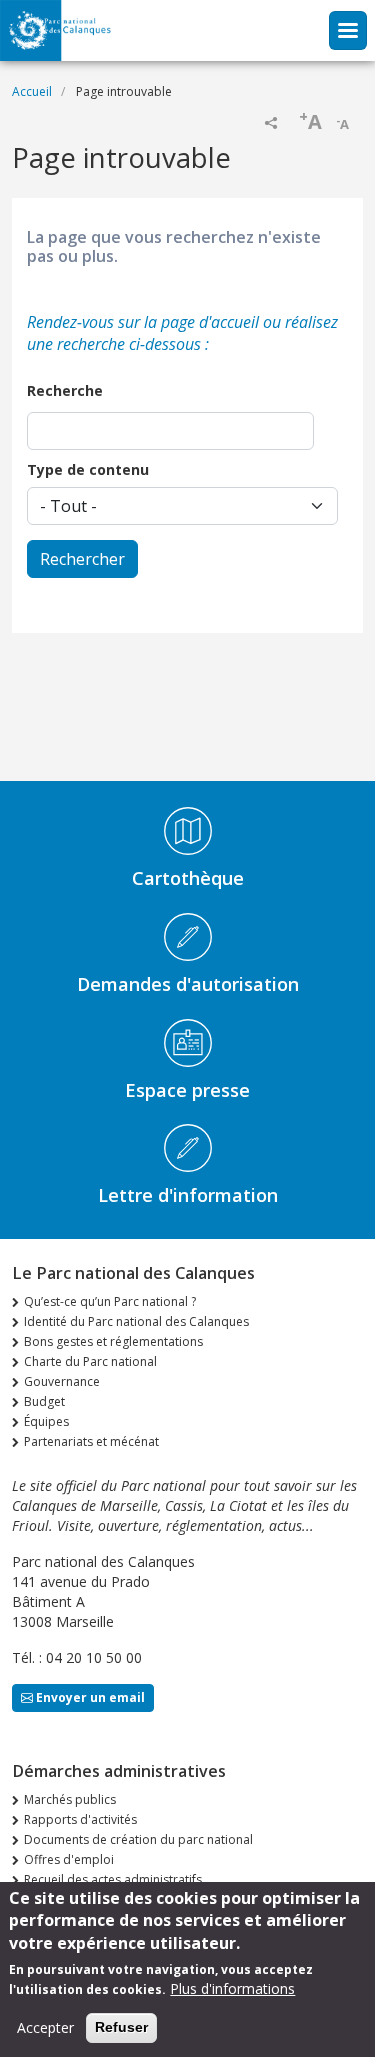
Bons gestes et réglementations (113, 1341)
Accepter (45, 2027)
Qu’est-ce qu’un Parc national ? (110, 1301)
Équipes (46, 1421)
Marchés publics (70, 1799)
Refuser (121, 2027)
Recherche (65, 390)
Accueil (32, 91)
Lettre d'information (188, 1195)
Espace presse (187, 1090)
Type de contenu (88, 469)
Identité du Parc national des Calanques (136, 1321)
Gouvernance (62, 1381)
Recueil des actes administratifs (113, 1879)
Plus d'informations (232, 1988)
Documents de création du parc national (138, 1839)
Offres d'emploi (69, 1859)
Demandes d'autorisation (188, 984)
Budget (44, 1401)
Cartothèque (188, 878)
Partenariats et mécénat (91, 1441)
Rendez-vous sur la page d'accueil (143, 322)
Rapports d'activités (80, 1819)
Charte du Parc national (90, 1361)
